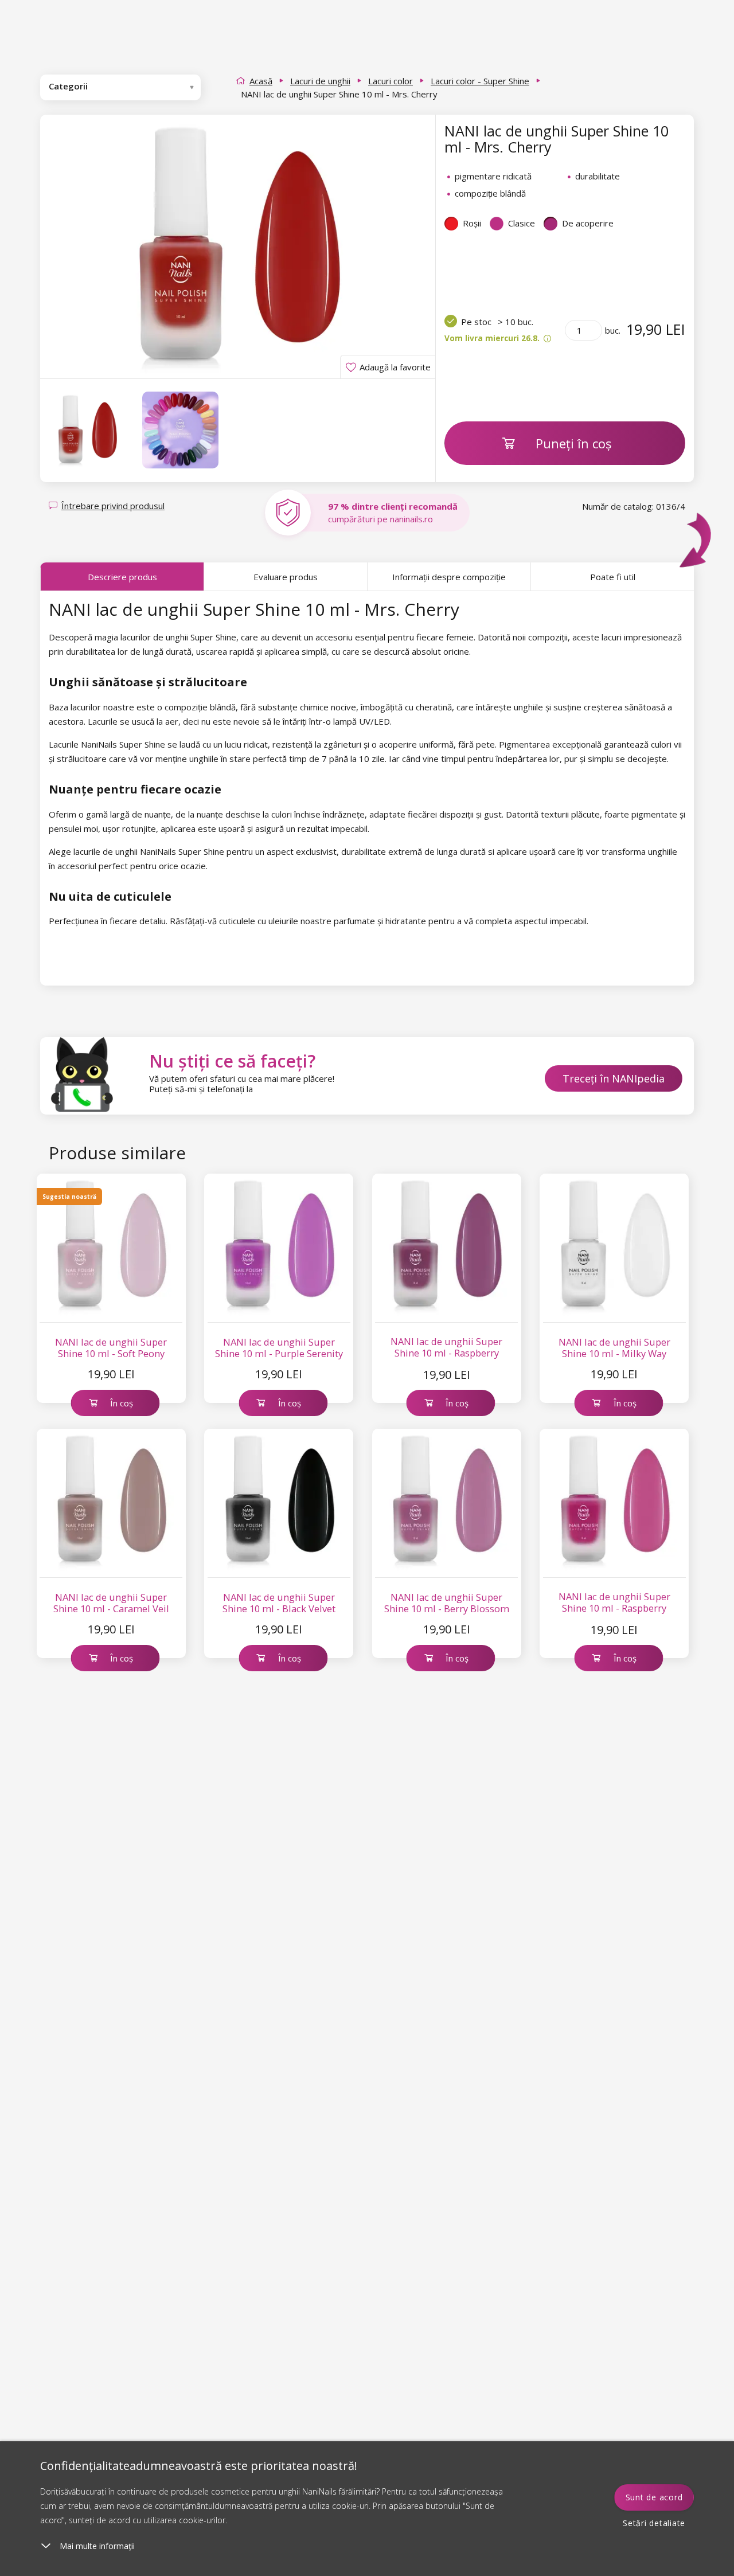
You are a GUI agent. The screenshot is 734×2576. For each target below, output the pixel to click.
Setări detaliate (654, 2523)
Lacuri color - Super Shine (480, 81)
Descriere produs (122, 577)
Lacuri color (391, 81)
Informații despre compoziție (449, 577)
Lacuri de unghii (320, 81)
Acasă (261, 81)
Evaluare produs (286, 577)
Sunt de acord (654, 2497)
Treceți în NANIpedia (614, 1078)
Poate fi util (613, 577)
